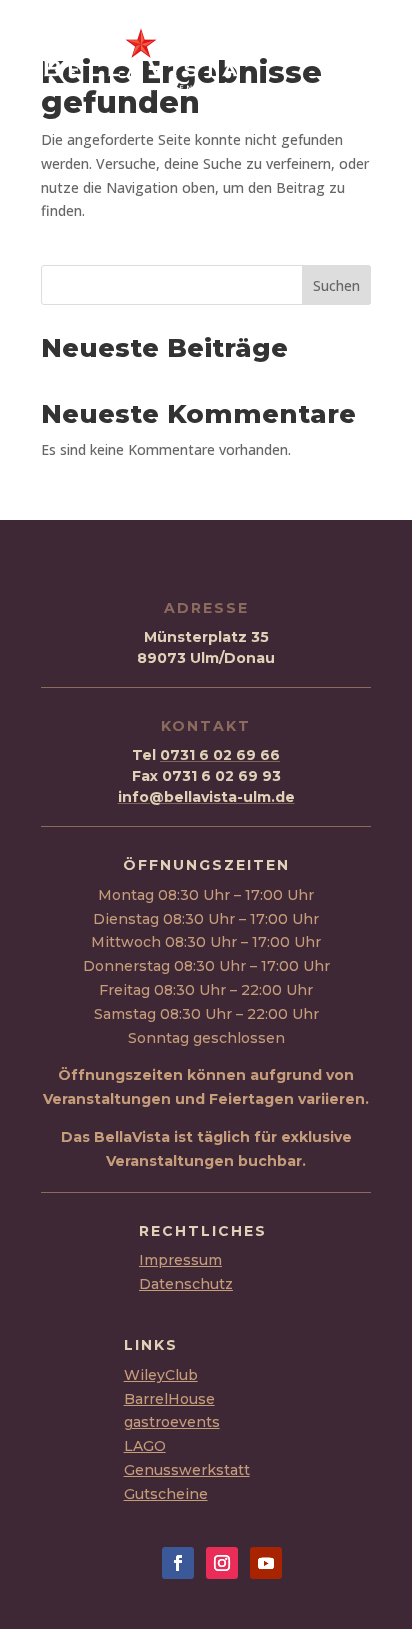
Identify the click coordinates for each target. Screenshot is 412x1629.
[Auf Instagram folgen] (222, 1563)
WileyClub (161, 1375)
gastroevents (172, 1422)
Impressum (180, 1260)
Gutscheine (166, 1494)
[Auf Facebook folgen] (178, 1563)
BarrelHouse (169, 1399)
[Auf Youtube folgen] (266, 1563)
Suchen (336, 285)
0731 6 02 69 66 (220, 755)
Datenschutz (186, 1284)
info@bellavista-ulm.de (206, 797)
